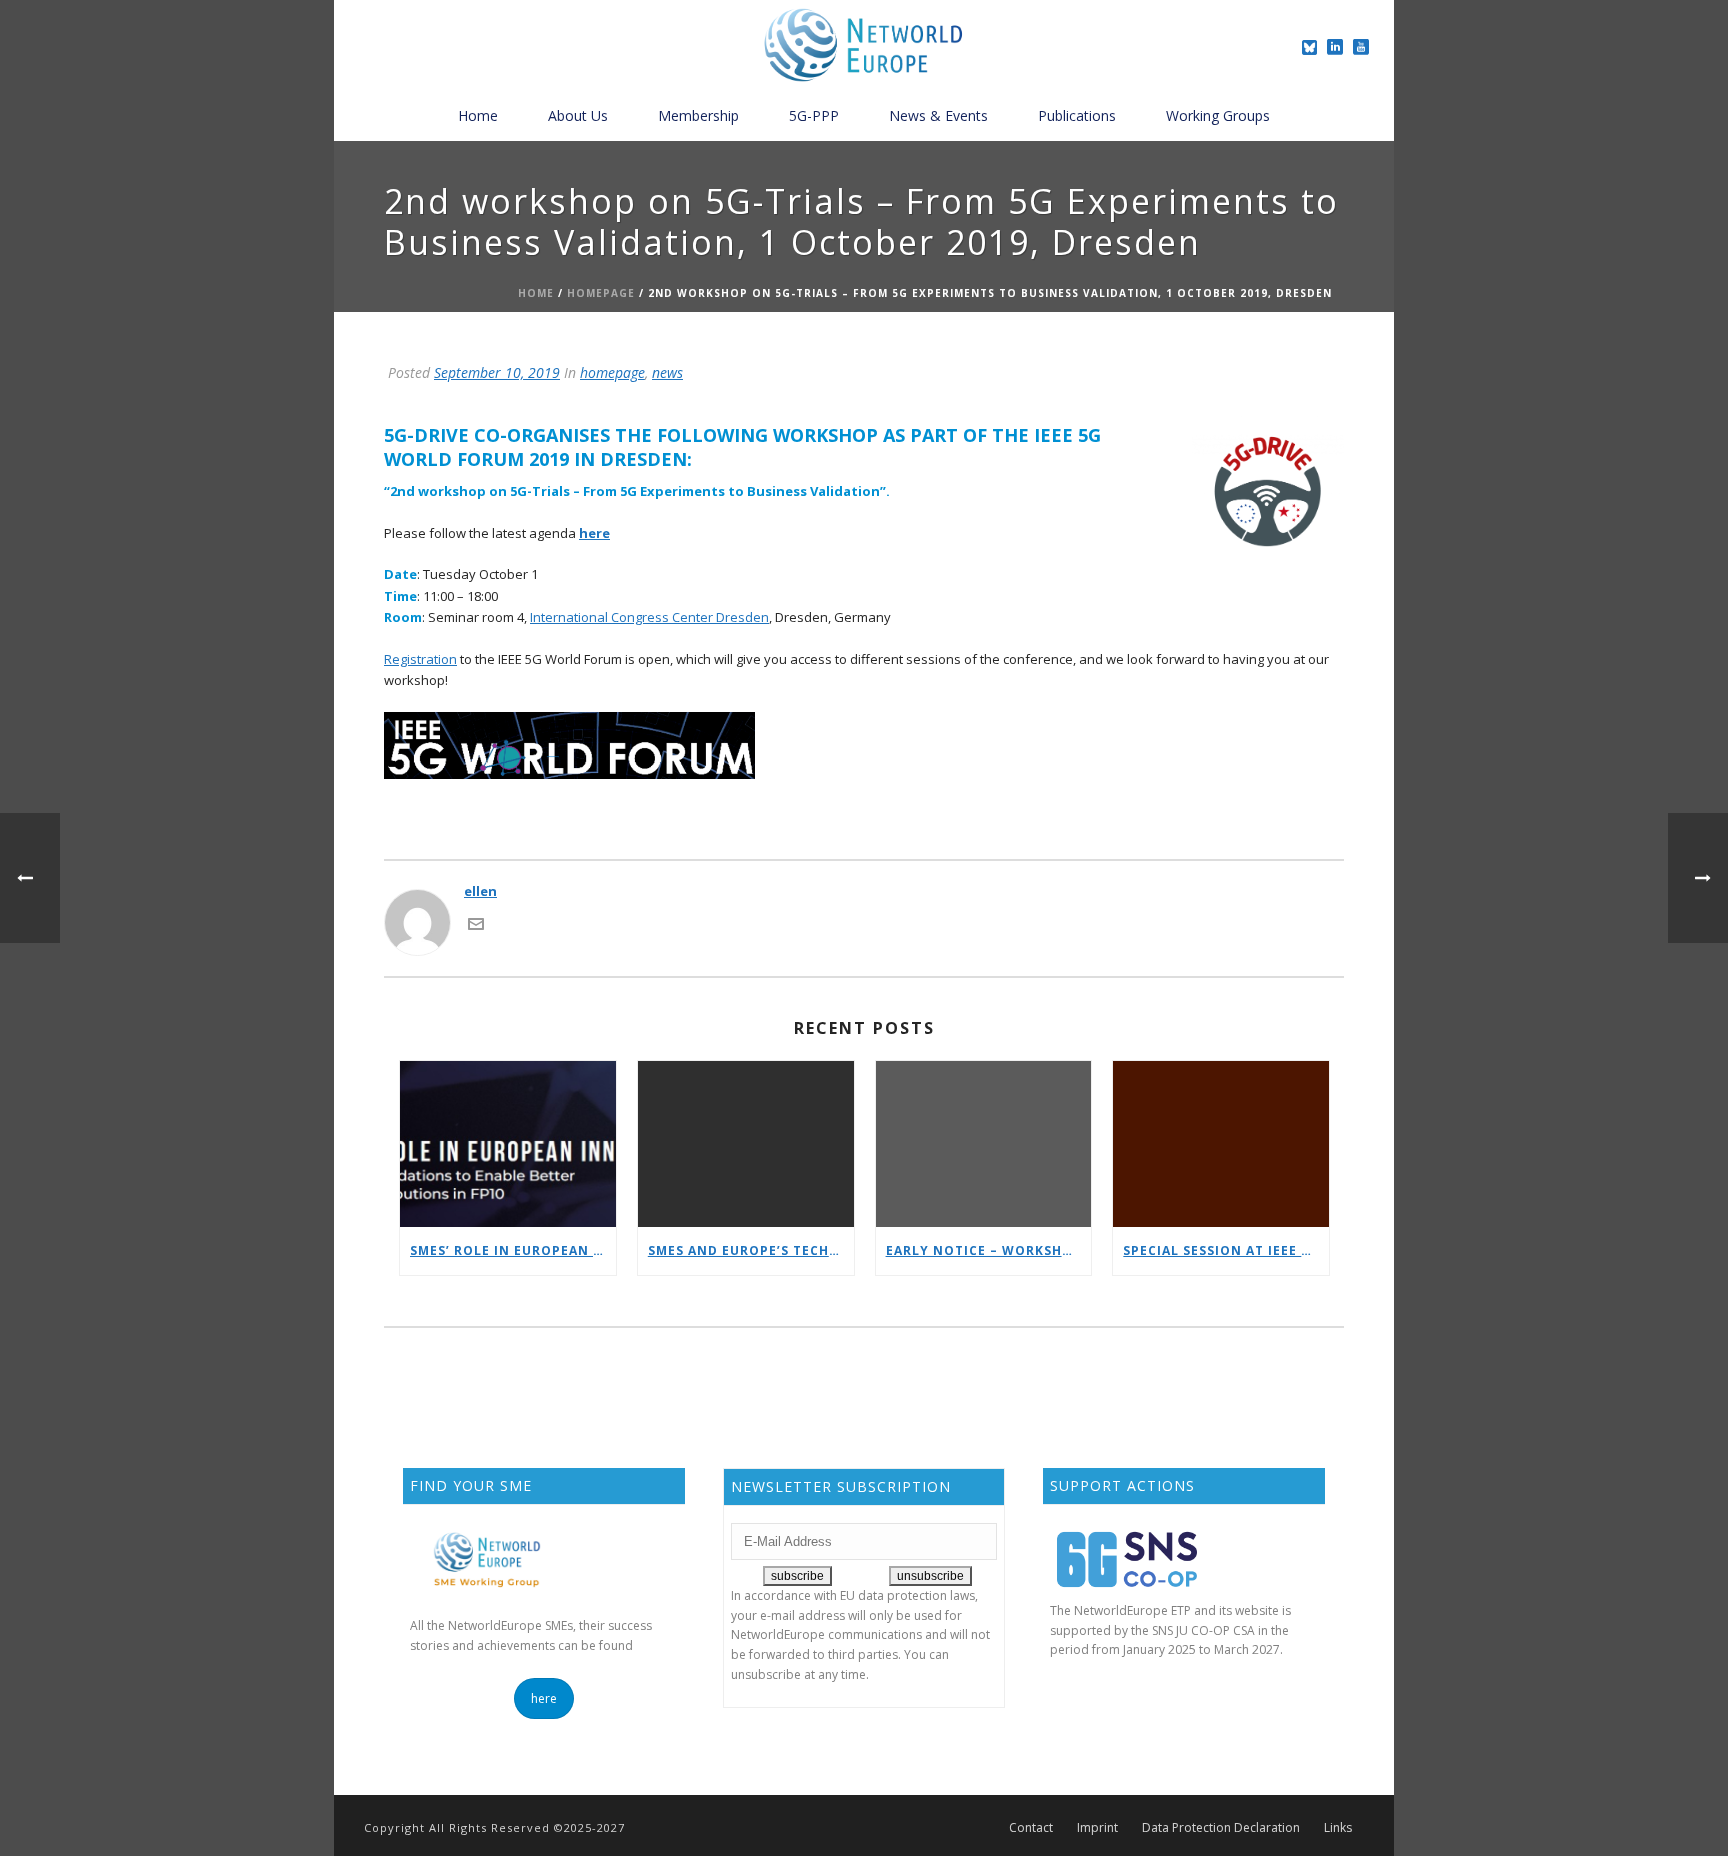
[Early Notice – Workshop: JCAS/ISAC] (984, 1144)
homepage (601, 293)
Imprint (1097, 1828)
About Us (578, 115)
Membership (698, 115)
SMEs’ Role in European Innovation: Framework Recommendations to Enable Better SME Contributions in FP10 (513, 1250)
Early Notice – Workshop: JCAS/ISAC (989, 1250)
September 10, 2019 (497, 372)
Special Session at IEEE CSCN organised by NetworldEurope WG (1226, 1250)
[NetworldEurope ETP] (864, 45)
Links (1338, 1828)
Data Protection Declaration (1221, 1828)
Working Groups (1218, 115)
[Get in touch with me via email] (476, 923)
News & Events (938, 115)
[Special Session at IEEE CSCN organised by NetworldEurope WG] (1221, 1144)
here (594, 533)
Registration (420, 659)
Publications (1077, 115)
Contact (1031, 1828)
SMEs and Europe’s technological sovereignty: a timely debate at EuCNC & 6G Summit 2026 (751, 1250)
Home (478, 115)
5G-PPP (814, 115)
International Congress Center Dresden (649, 617)
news (667, 372)
